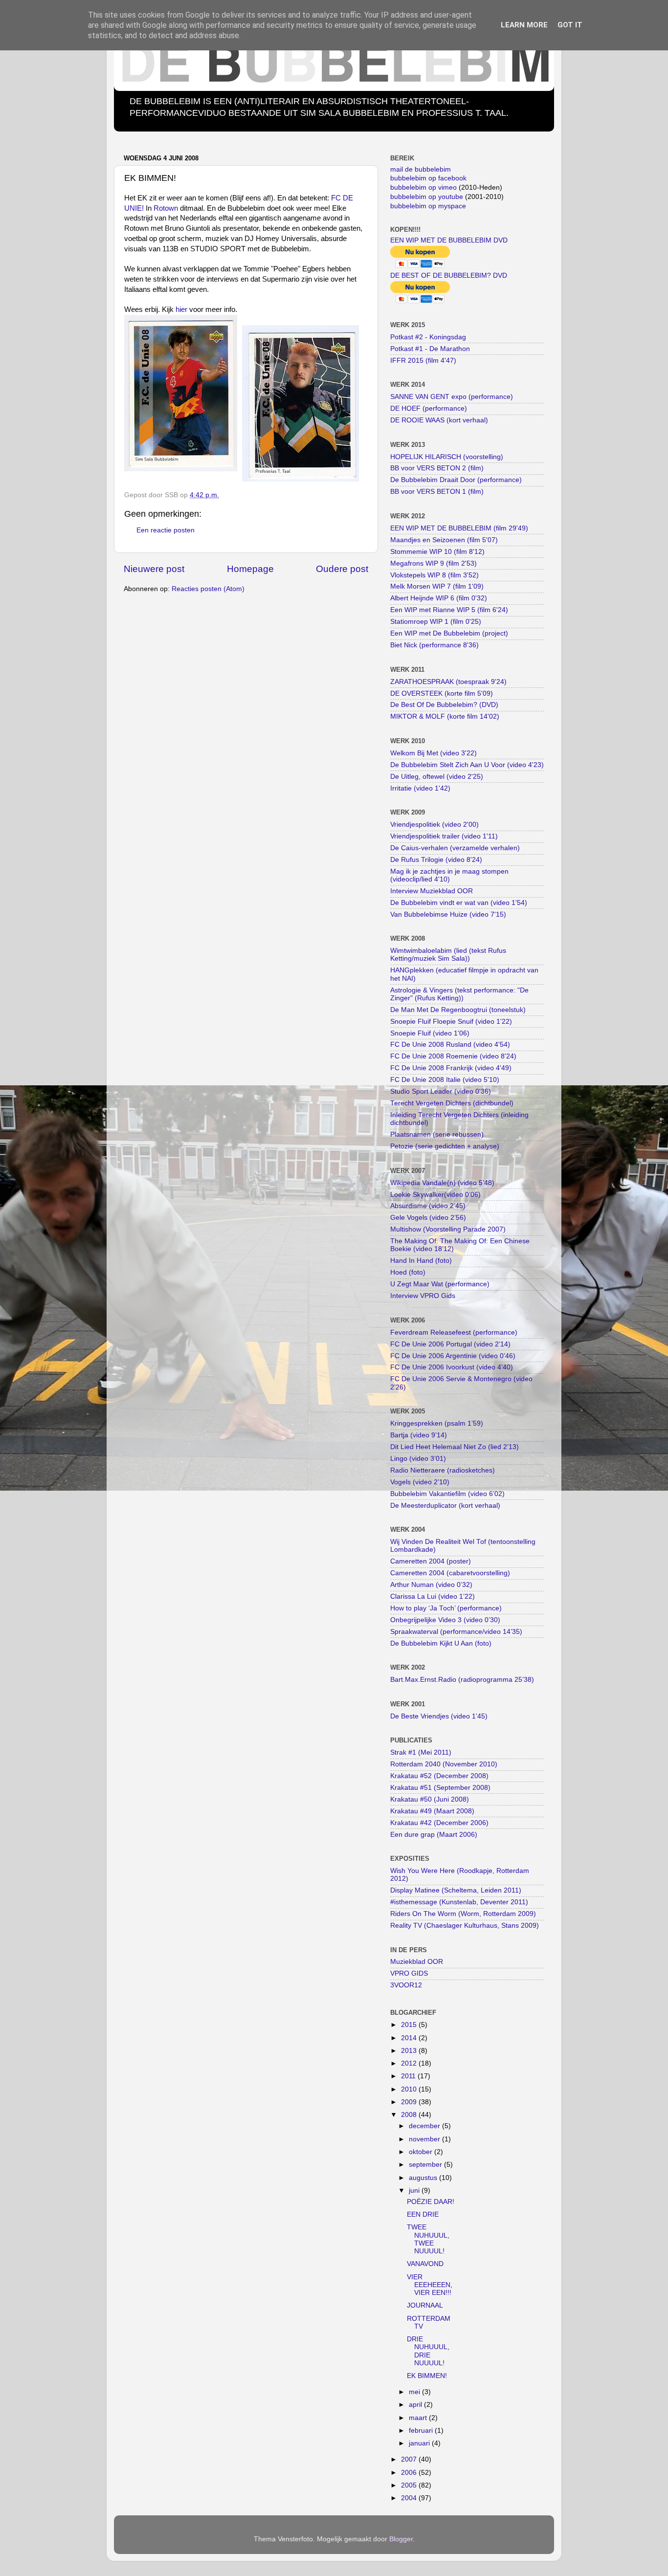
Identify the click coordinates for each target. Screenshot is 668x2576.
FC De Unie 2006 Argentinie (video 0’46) (453, 1356)
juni (415, 2191)
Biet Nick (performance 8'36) (434, 645)
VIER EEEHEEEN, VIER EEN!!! (430, 2285)
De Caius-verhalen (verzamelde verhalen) (455, 848)
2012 (410, 2063)
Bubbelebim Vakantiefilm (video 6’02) (447, 1494)
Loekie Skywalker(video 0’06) (435, 1195)
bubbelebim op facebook (428, 178)
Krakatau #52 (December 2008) (439, 1776)
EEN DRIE (423, 2214)
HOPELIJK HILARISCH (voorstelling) (447, 457)
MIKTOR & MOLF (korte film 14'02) (445, 716)
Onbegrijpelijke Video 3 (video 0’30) (445, 1620)
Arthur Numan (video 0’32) (431, 1585)
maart (419, 2418)
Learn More (524, 25)
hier (181, 309)
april (416, 2405)
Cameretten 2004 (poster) (431, 1561)
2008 (410, 2115)
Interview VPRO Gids (423, 1296)
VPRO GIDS (409, 1973)
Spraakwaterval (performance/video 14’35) (456, 1632)
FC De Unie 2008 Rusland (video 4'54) (450, 1045)
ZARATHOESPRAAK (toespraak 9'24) (448, 682)
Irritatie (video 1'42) (420, 788)
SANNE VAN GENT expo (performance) (452, 397)
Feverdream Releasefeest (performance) (454, 1332)
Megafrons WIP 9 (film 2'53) (434, 563)
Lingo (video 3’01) (418, 1459)
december (425, 2126)
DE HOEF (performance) (429, 408)
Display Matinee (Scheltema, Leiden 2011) (456, 1890)
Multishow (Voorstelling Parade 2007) (448, 1229)
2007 (410, 2459)
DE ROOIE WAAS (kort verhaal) (439, 420)
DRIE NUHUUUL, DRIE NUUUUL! (428, 2351)
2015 (410, 2025)
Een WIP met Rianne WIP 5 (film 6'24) (449, 610)
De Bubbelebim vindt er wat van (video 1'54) (459, 903)
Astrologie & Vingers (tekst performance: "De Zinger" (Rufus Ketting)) (459, 994)
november (425, 2139)
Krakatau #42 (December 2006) (439, 1823)
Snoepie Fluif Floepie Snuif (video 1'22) (451, 1022)
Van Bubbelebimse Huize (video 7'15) (448, 914)
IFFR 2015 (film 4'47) (423, 361)
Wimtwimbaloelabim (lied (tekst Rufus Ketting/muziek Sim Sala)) (448, 955)
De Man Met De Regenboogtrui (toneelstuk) (458, 1010)
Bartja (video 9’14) (419, 1435)
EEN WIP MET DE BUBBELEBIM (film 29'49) (459, 528)
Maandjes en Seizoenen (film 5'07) (444, 540)
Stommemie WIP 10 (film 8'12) (437, 552)
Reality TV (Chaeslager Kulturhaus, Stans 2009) (465, 1926)
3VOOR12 (406, 1985)
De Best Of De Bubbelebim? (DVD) (444, 705)
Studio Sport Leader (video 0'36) (441, 1091)
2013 (410, 2051)
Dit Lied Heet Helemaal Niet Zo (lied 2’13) (455, 1447)
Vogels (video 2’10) (420, 1482)
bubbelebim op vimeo (423, 187)
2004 (410, 2498)
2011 (409, 2076)
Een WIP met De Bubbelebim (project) (449, 633)
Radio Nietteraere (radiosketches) (443, 1470)
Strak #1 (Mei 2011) (421, 1752)
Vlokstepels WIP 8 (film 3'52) (434, 575)
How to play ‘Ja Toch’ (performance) (446, 1608)
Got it (570, 25)
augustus (424, 2178)
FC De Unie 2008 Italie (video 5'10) (445, 1080)
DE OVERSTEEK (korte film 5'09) (442, 694)
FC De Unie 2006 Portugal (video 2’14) (450, 1344)
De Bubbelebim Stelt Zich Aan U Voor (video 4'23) (467, 765)
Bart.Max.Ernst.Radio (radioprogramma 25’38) (462, 1680)
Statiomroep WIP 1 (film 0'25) (436, 622)
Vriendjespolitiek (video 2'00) (434, 825)
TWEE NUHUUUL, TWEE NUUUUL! (428, 2239)
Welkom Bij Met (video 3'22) (434, 753)
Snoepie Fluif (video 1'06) (430, 1033)
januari (420, 2443)
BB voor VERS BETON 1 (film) (437, 492)
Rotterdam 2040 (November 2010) (444, 1764)
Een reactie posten (166, 530)
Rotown (166, 208)
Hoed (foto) (408, 1272)
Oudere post (342, 569)
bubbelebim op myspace (428, 206)
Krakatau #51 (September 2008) (440, 1788)
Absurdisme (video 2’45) (428, 1206)
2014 (410, 2038)
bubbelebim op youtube (427, 197)
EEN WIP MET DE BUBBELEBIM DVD (449, 240)
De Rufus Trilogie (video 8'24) (436, 860)
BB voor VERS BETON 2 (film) (437, 468)
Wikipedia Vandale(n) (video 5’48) (442, 1183)
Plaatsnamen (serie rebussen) (437, 1134)
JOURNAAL (425, 2305)
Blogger (401, 2539)
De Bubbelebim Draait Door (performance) (456, 480)
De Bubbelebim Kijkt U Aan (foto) (441, 1643)
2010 (410, 2089)
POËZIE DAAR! (431, 2202)
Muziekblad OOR (417, 1962)
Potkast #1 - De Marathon (430, 349)
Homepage (250, 569)
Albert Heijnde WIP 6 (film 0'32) (439, 598)
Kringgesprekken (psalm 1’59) (437, 1423)
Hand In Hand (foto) (421, 1261)
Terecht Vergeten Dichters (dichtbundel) (452, 1103)
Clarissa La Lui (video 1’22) (433, 1596)
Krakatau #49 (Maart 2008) (432, 1811)
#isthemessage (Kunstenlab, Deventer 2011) (459, 1902)
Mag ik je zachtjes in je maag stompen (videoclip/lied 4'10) (449, 875)
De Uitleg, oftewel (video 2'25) (437, 777)
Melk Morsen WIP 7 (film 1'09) (437, 586)
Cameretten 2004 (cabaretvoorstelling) (450, 1573)
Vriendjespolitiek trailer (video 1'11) (444, 836)
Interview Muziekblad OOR (432, 891)
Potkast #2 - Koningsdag (428, 337)
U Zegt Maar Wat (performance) (440, 1284)
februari (422, 2431)
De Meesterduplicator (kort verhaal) (445, 1506)
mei (415, 2392)
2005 (410, 2485)
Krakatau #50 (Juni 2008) (430, 1799)
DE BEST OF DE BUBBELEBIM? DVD (449, 275)
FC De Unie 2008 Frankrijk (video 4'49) (451, 1068)
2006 (410, 2473)
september (426, 2165)
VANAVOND (425, 2264)
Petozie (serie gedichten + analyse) (445, 1146)
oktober (422, 2152)
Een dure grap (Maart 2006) (434, 1835)
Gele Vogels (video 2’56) (428, 1218)
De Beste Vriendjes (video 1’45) (439, 1716)
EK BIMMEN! (427, 2376)
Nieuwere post (154, 569)
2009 (410, 2102)
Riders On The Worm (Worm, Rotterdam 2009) (463, 1914)
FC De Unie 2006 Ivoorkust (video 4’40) (452, 1367)
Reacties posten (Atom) (208, 589)
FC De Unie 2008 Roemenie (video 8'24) (453, 1056)
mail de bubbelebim (421, 169)
